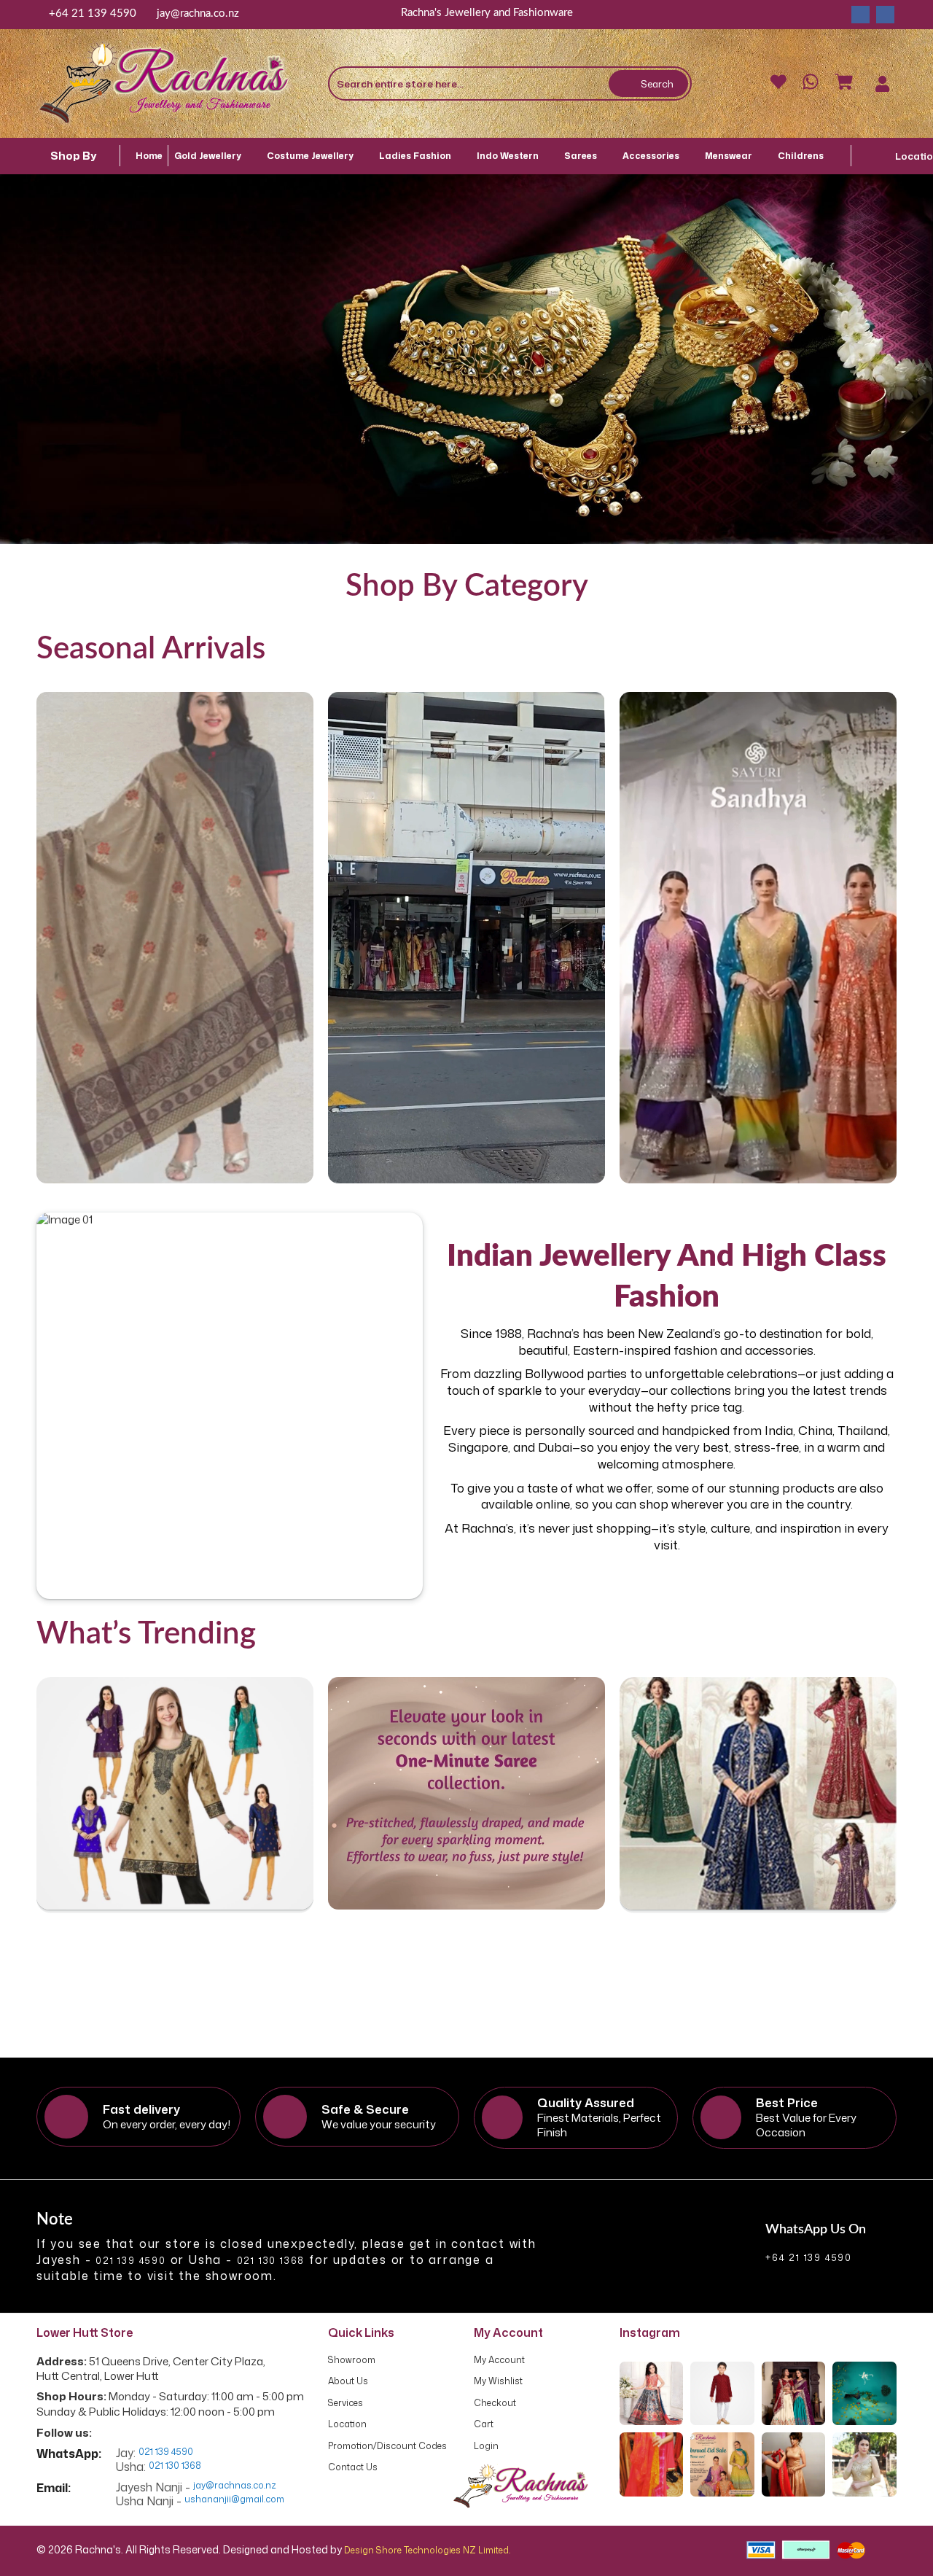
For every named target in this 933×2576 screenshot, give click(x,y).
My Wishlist (498, 2381)
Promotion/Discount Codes (387, 2446)
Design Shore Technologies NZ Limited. (427, 2550)
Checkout (495, 2403)
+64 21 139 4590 (93, 13)
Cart (484, 2424)
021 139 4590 (131, 2261)
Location (347, 2424)
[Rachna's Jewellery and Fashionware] (164, 83)
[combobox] (510, 83)
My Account (499, 2360)
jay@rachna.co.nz (198, 13)
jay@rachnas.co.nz (235, 2486)
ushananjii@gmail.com (234, 2499)
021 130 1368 (271, 2261)
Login (486, 2446)
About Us (348, 2381)
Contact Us (353, 2467)
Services (346, 2403)
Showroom (352, 2360)
